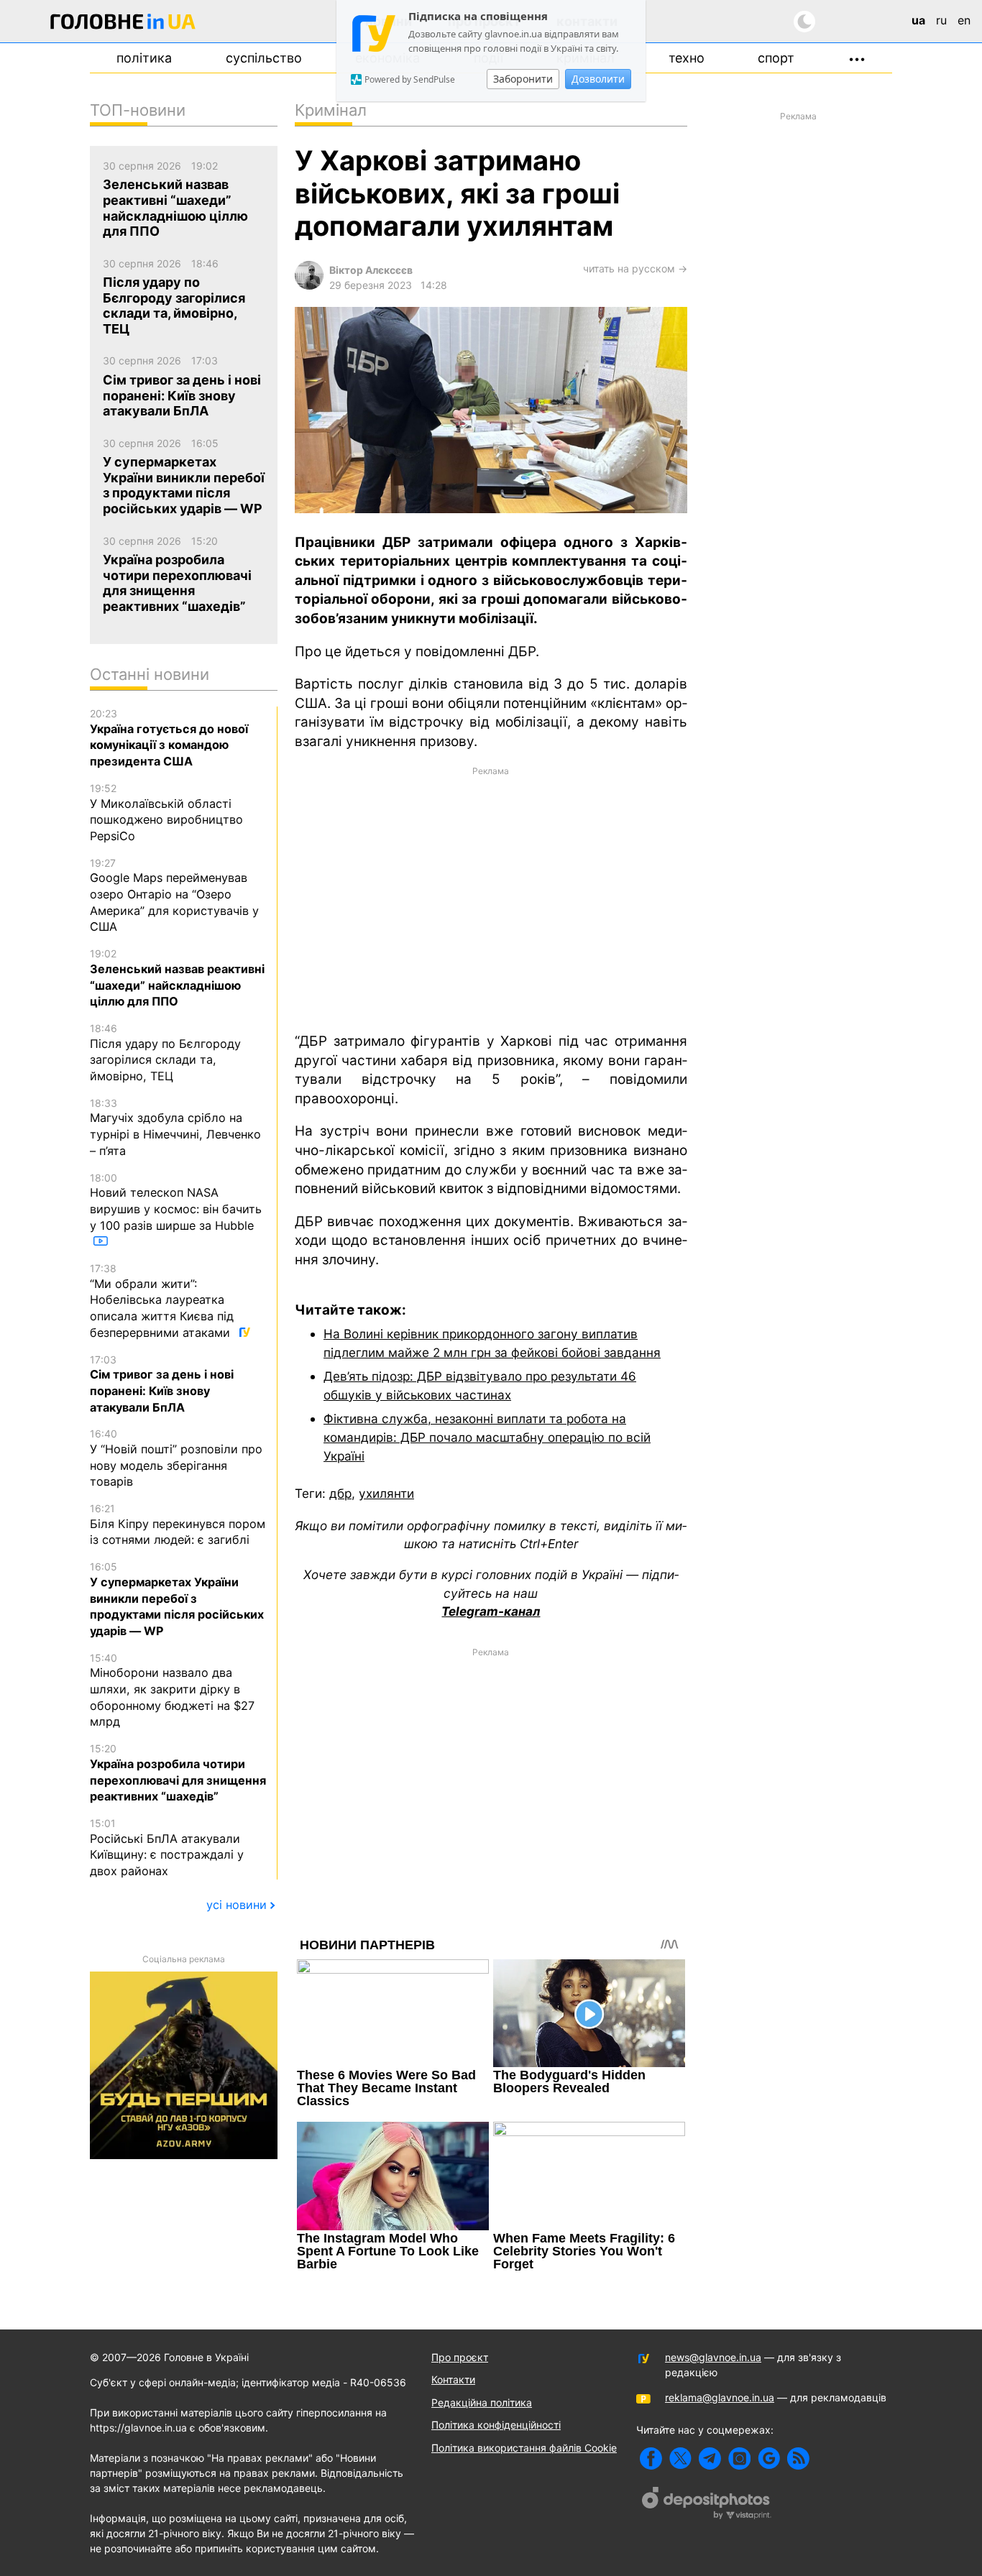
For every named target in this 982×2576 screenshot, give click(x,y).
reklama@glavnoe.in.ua (720, 2397)
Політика (144, 58)
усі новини (237, 1905)
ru (941, 20)
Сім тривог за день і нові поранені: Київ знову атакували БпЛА (162, 1384)
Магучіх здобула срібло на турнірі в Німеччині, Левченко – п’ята (175, 1127)
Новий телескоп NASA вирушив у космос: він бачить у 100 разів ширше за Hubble (176, 1202)
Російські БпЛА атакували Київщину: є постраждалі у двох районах (167, 1848)
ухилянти (386, 1493)
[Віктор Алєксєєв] (309, 286)
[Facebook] (651, 2458)
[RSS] (798, 2458)
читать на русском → (635, 268)
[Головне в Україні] (123, 24)
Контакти (453, 2379)
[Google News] (769, 2458)
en (964, 20)
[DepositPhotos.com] (707, 2505)
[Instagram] (739, 2458)
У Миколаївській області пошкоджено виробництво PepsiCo (166, 813)
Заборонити (523, 79)
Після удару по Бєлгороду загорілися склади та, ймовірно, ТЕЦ (165, 1053)
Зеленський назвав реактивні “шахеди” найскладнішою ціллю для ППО (177, 978)
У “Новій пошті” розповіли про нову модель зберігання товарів (176, 1458)
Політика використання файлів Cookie (524, 2448)
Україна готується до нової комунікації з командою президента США (169, 738)
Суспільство (264, 58)
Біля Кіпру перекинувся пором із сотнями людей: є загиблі (178, 1524)
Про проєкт (460, 2357)
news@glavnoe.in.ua (713, 2357)
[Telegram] (710, 2458)
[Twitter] (680, 2458)
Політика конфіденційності (496, 2425)
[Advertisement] (491, 898)
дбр (340, 1493)
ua (918, 20)
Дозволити (598, 79)
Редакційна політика (482, 2402)
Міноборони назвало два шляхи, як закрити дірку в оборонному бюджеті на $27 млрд (172, 1690)
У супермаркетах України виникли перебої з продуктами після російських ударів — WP (177, 1599)
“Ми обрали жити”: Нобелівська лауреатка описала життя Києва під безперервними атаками (162, 1301)
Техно (687, 58)
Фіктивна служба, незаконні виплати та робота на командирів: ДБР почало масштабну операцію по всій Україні (487, 1437)
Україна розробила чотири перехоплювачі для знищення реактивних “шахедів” (178, 1773)
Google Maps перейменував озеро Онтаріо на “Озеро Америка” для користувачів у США (174, 896)
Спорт (776, 58)
